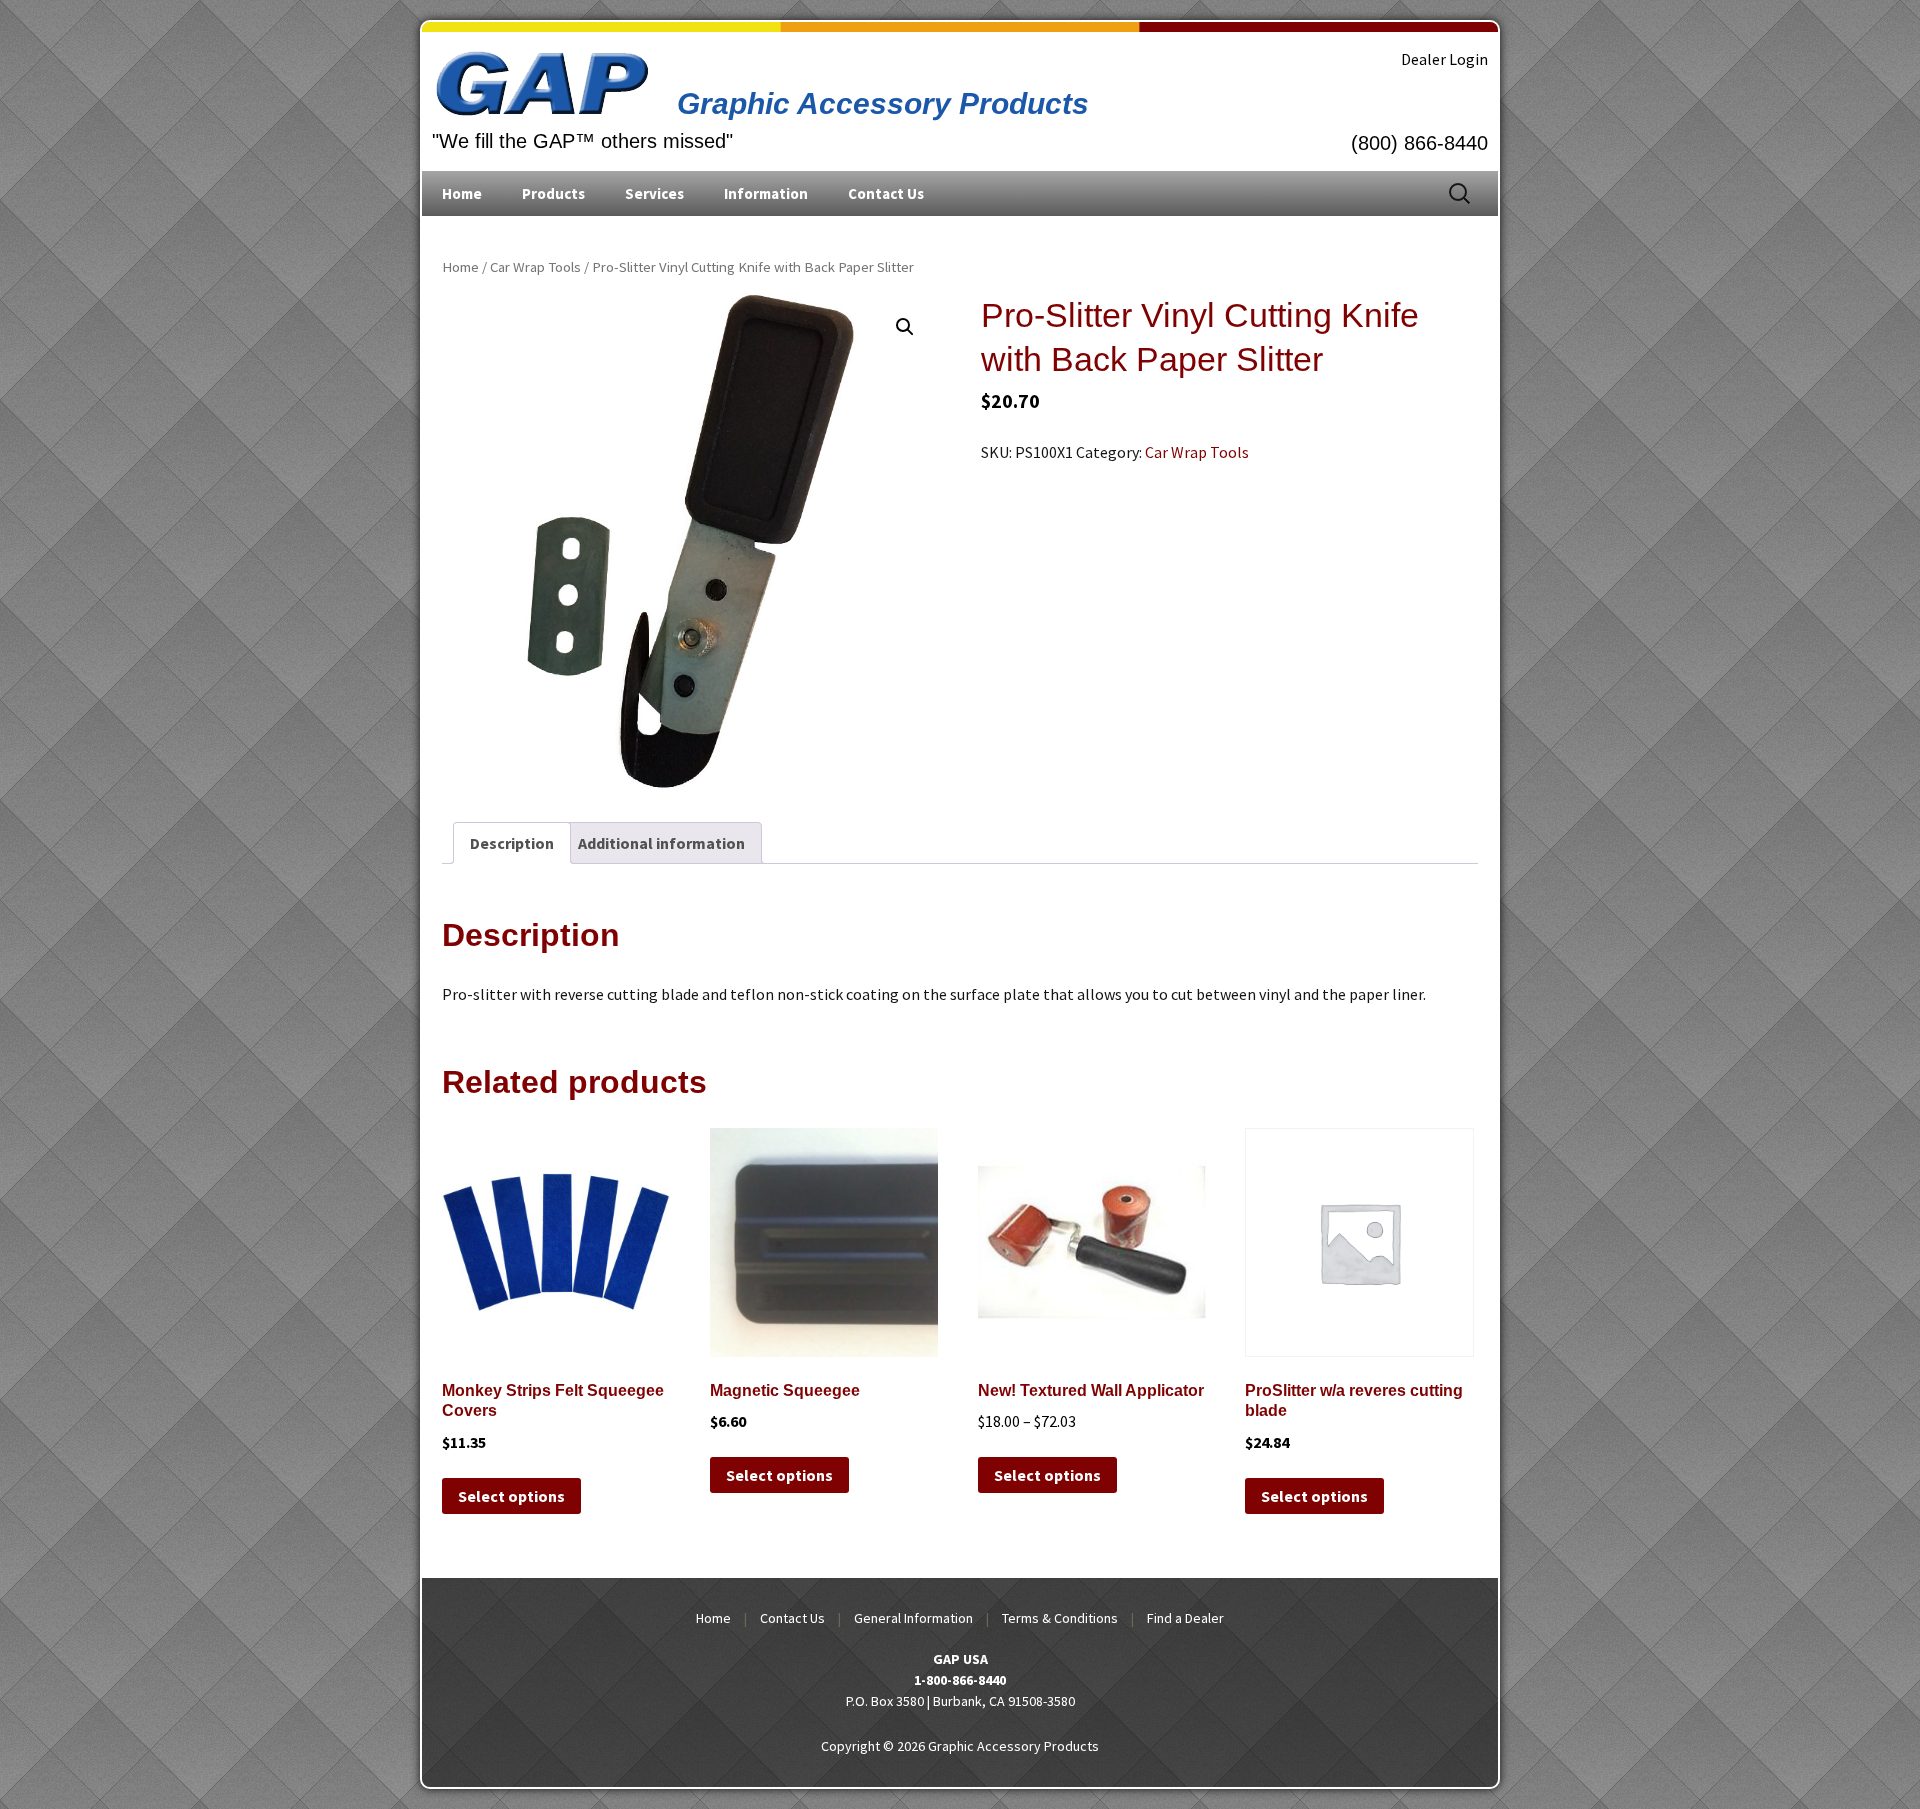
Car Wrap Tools (535, 267)
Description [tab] (512, 843)
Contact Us (886, 193)
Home (462, 193)
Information (766, 193)
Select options (511, 1496)
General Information (913, 1618)
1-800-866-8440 (960, 1680)
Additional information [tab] (661, 843)
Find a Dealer (1185, 1618)
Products (553, 193)
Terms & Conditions (1060, 1618)
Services (654, 193)
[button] (905, 327)
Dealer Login (1444, 59)
